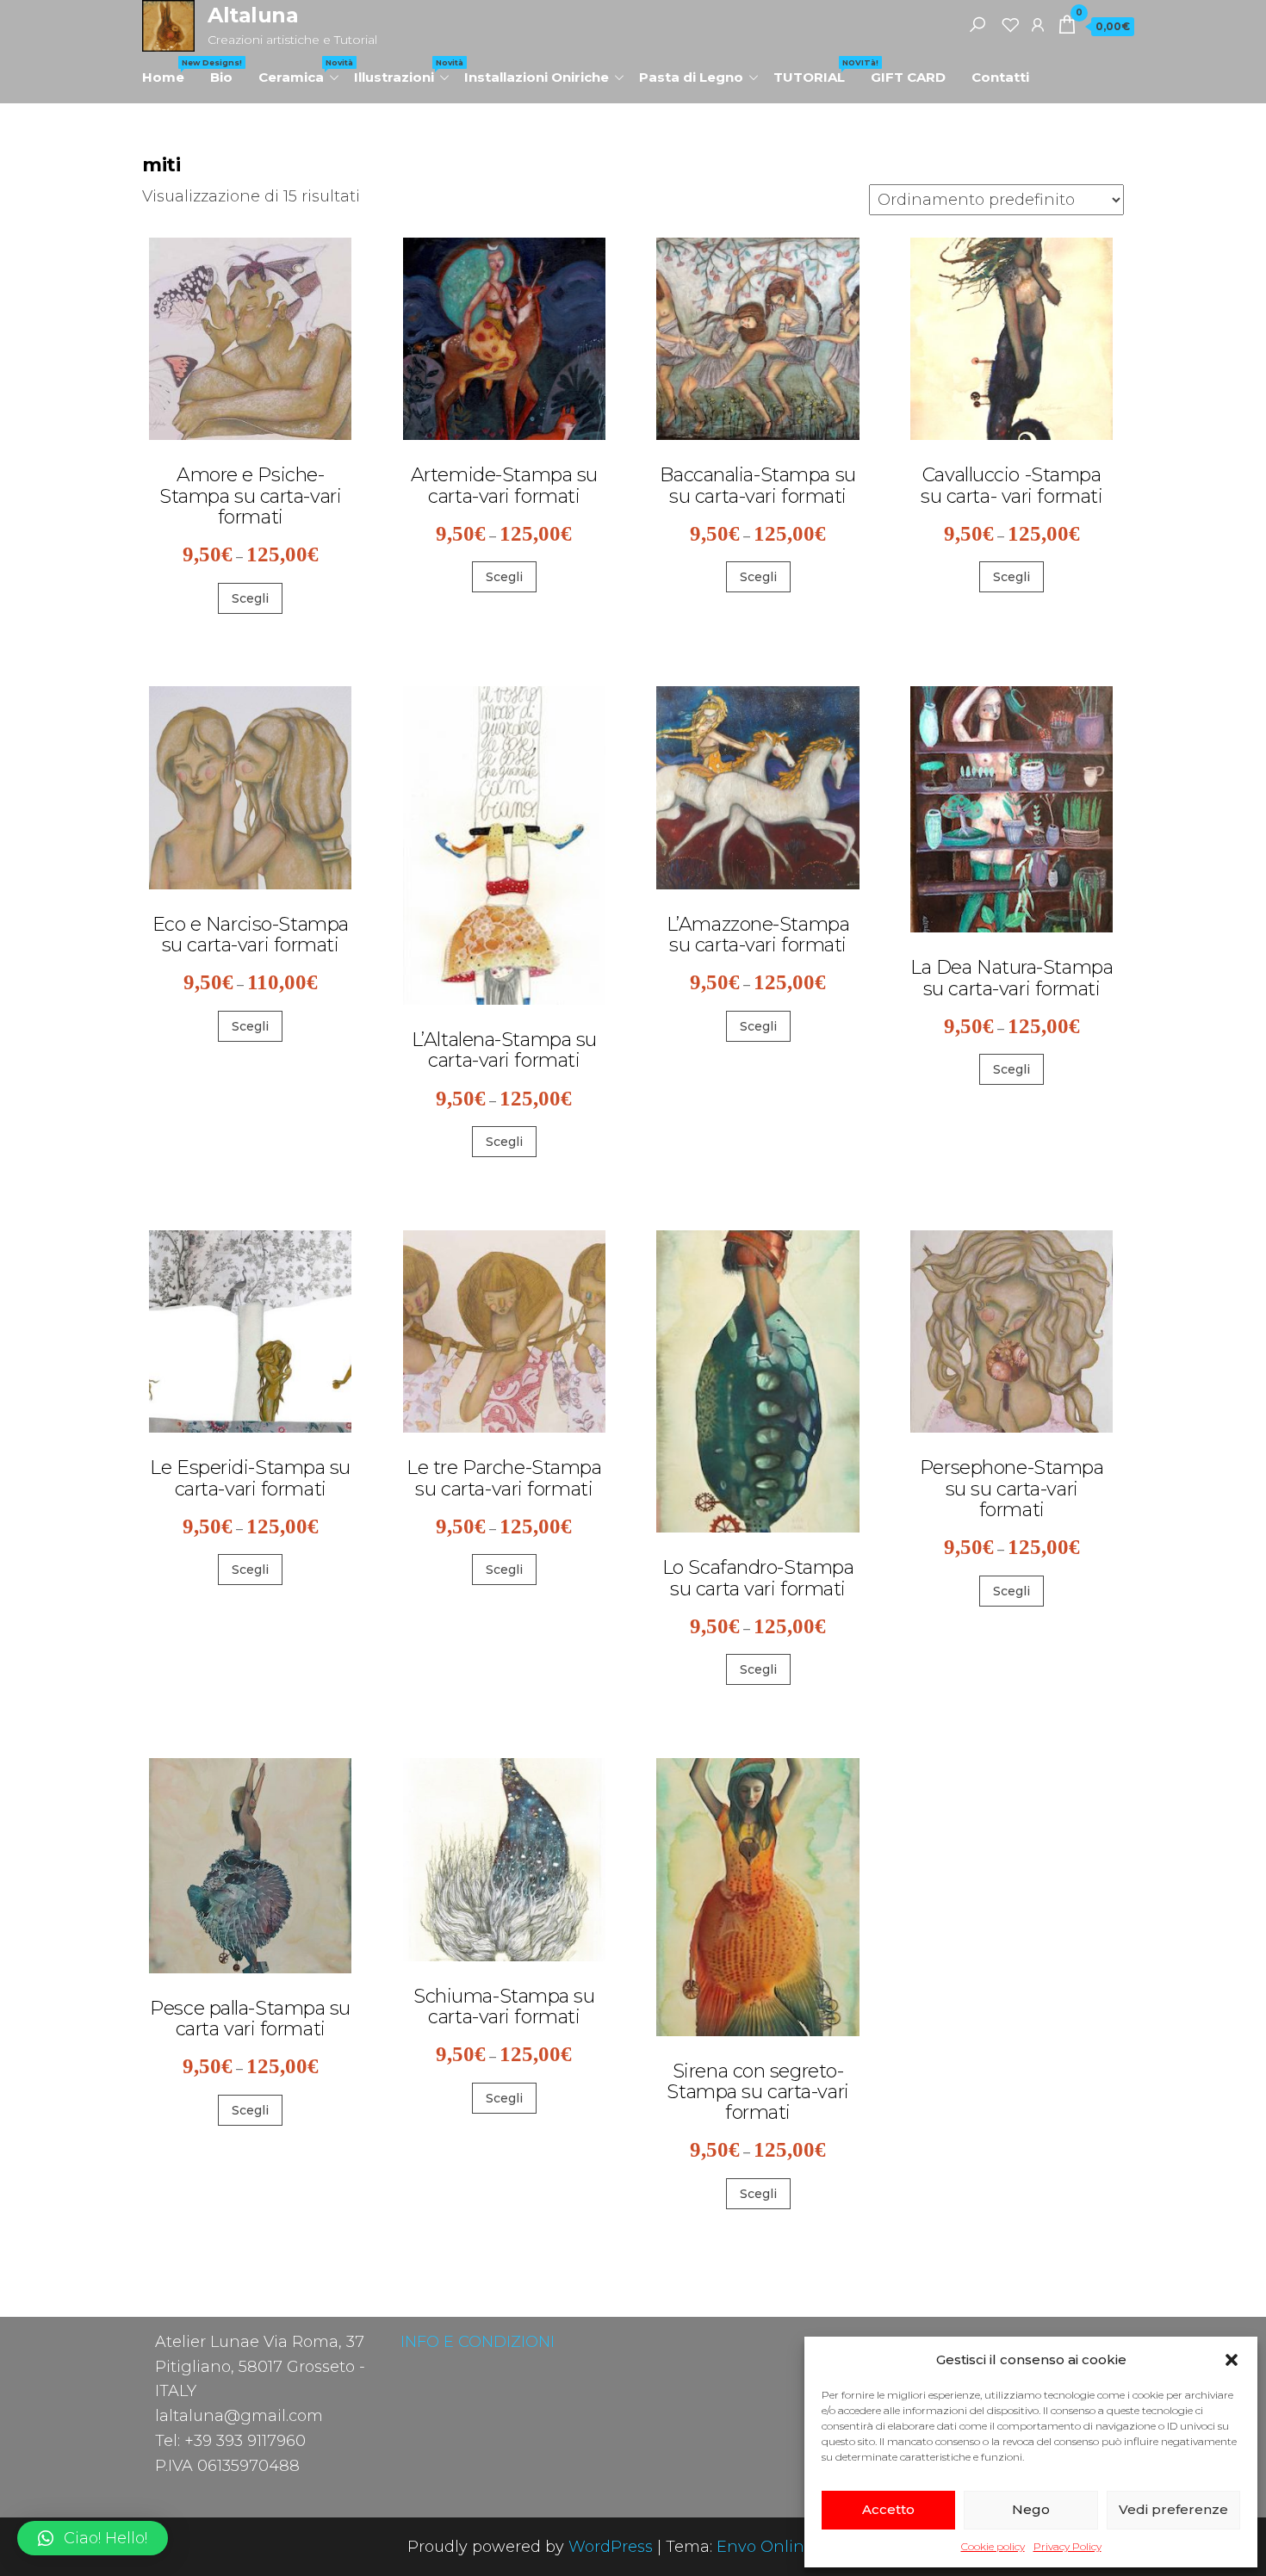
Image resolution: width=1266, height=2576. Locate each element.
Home (170, 71)
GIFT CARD (908, 77)
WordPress (611, 2547)
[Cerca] (977, 24)
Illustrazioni (403, 71)
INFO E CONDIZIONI (478, 2342)
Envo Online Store (788, 2547)
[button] (1232, 2360)
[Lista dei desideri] (1010, 24)
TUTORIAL (816, 71)
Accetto (888, 2509)
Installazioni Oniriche (537, 77)
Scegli (250, 598)
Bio (221, 77)
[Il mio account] (1038, 24)
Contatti (1000, 77)
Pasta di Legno (691, 77)
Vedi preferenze (1173, 2509)
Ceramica (300, 71)
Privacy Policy (1067, 2546)
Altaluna (253, 15)
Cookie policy (993, 2546)
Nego (1031, 2509)
